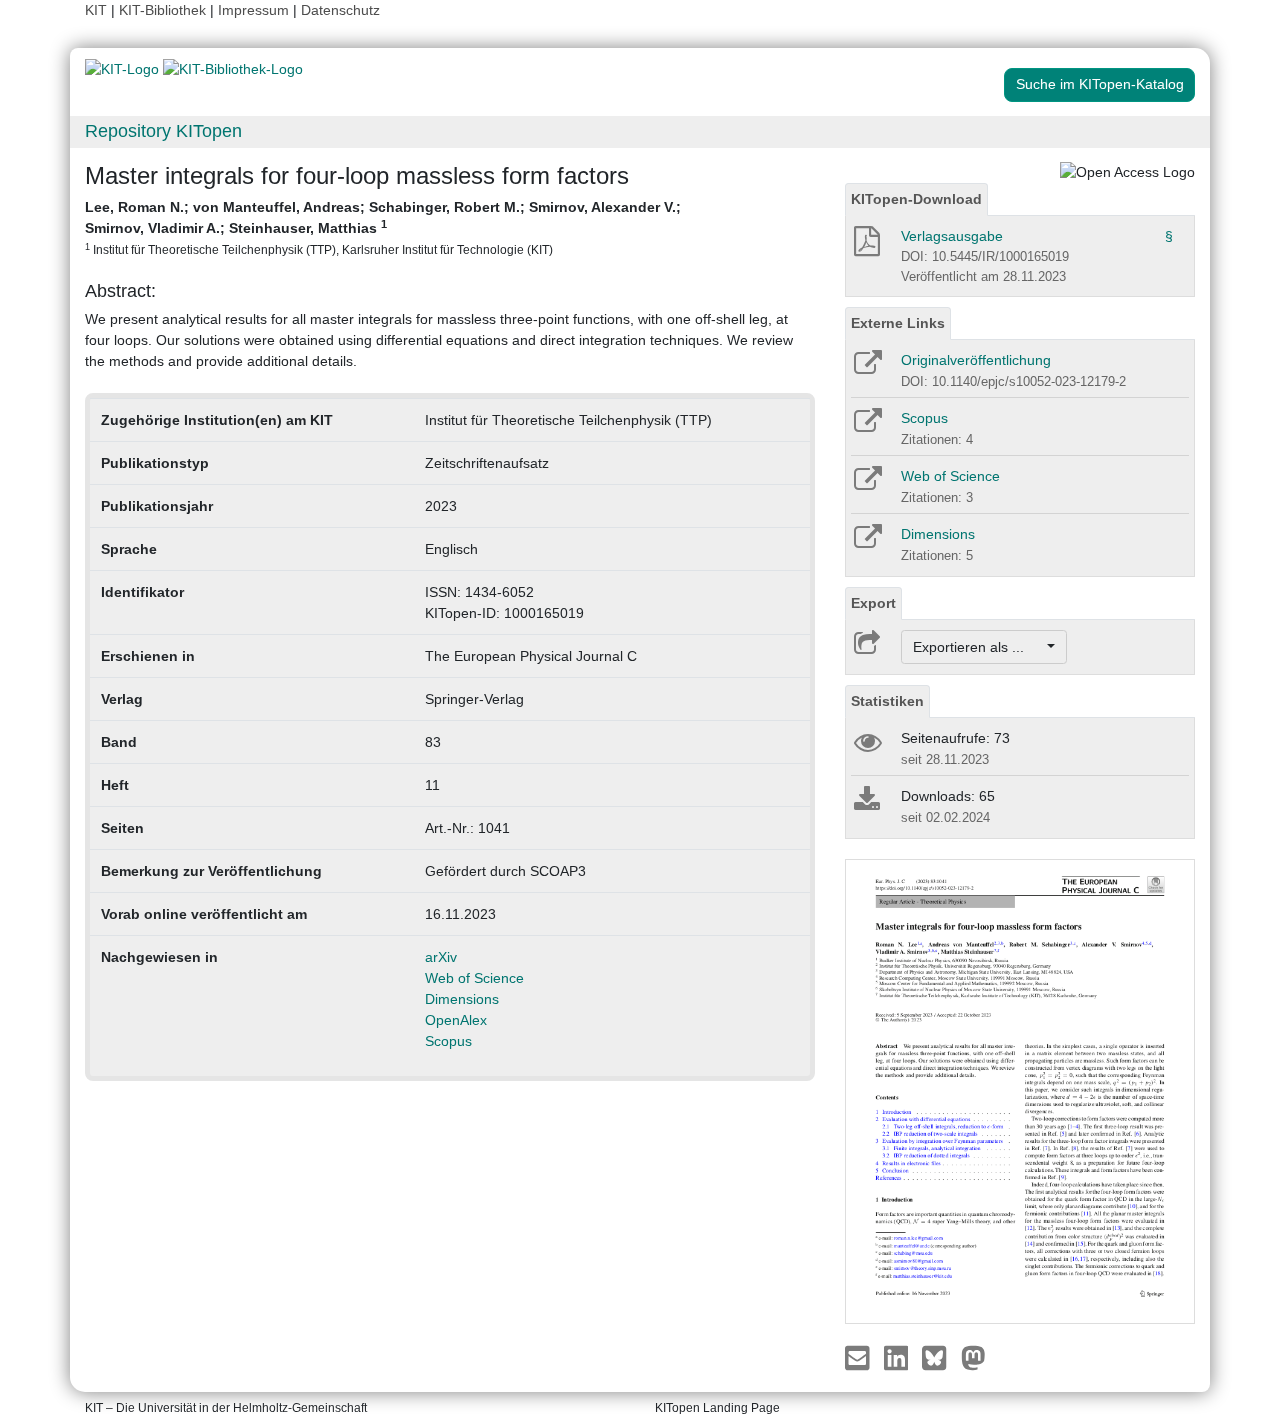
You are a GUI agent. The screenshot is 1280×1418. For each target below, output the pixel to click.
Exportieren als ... (978, 647)
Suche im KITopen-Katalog (1100, 84)
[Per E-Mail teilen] (859, 1356)
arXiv (441, 957)
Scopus (448, 1041)
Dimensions (462, 999)
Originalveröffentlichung (976, 360)
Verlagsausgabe (952, 236)
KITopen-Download (916, 199)
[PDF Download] (865, 247)
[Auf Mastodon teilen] (973, 1356)
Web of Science (474, 978)
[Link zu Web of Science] (866, 485)
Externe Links (898, 323)
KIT (96, 10)
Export (873, 603)
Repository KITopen (163, 131)
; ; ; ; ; (383, 227)
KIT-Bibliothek (164, 10)
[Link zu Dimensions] (866, 543)
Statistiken (887, 701)
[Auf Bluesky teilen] (939, 1356)
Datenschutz (340, 10)
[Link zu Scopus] (866, 427)
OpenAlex (456, 1020)
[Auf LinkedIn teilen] (898, 1356)
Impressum (253, 10)
